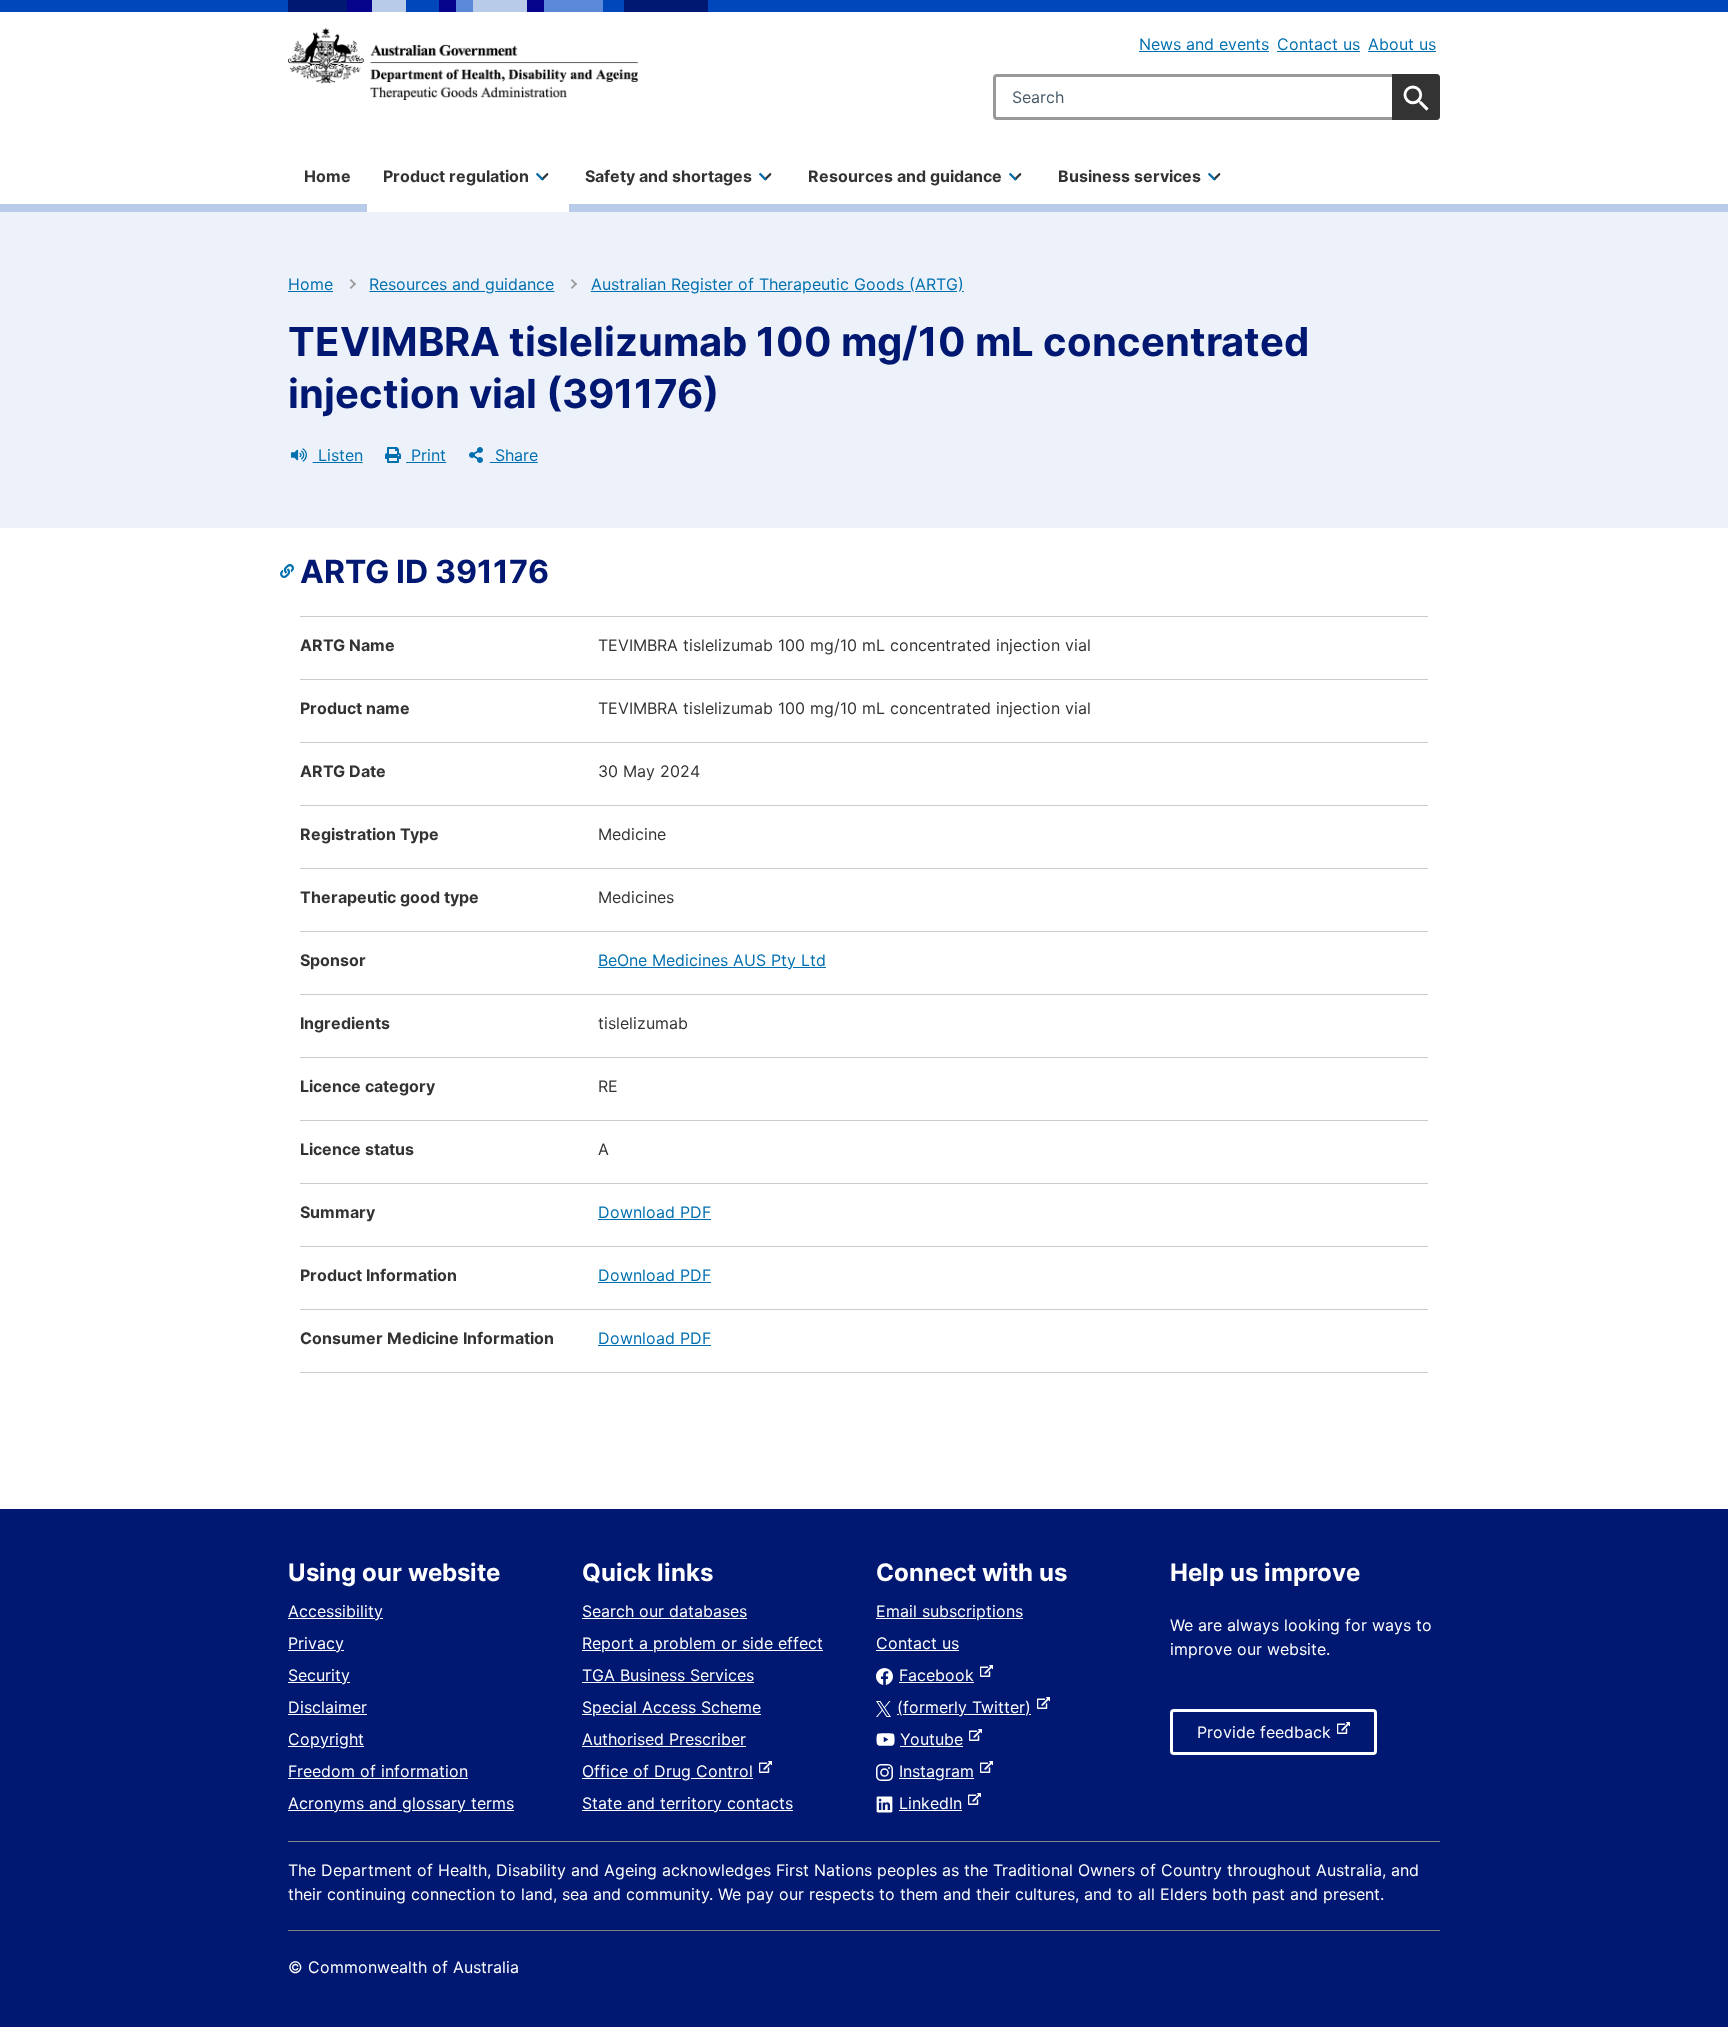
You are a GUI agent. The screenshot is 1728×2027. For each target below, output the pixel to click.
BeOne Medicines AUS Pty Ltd (712, 960)
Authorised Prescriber (664, 1739)
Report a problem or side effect (702, 1643)
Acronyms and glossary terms (401, 1803)
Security (319, 1675)
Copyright (326, 1739)
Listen (338, 455)
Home (327, 176)
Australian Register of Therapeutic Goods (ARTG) (777, 284)
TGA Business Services (668, 1675)
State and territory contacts (687, 1803)
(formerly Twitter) (968, 1707)
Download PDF (654, 1212)
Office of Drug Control (671, 1771)
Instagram (940, 1771)
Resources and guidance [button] (905, 176)
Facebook (940, 1675)
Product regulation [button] (456, 176)
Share (514, 455)
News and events (1204, 44)
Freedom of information (378, 1771)
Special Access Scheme (671, 1707)
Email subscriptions (949, 1611)
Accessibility (335, 1611)
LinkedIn (934, 1803)
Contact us (1318, 44)
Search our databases (664, 1611)
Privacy (316, 1643)
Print (426, 455)
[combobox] (1216, 97)
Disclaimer (327, 1707)
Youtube (935, 1739)
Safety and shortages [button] (668, 176)
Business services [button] (1129, 176)
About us (1402, 44)
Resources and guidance (461, 284)
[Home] (463, 64)
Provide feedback (1268, 1738)
